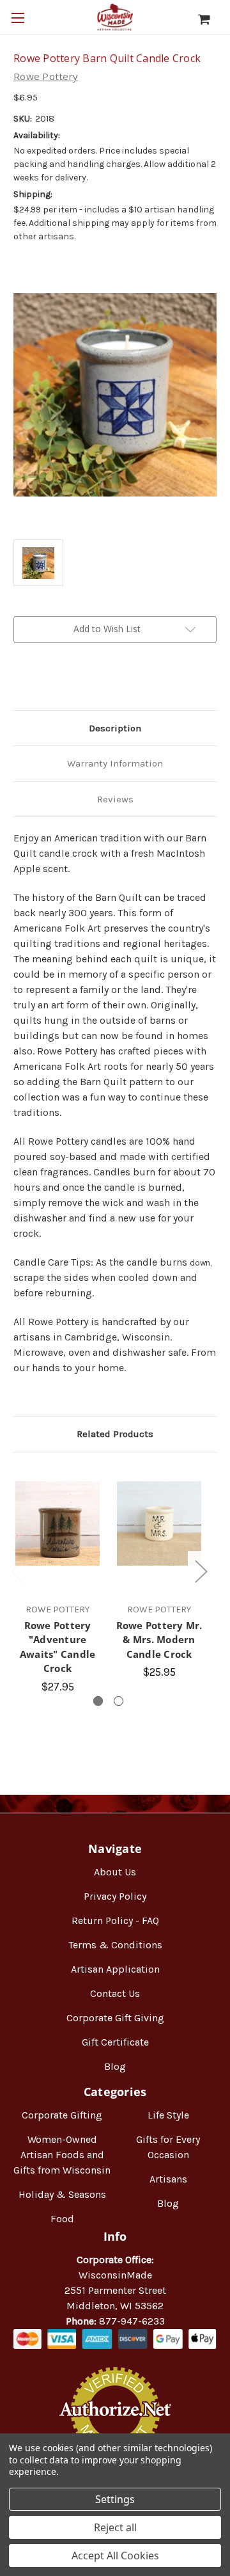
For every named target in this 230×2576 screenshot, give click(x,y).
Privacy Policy (115, 1896)
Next (201, 1571)
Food (62, 2219)
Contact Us (115, 1993)
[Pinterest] (85, 680)
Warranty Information (115, 763)
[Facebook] (20, 680)
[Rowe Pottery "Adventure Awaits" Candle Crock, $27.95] (57, 1523)
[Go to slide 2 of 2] (119, 1701)
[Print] (63, 680)
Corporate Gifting (62, 2115)
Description (115, 728)
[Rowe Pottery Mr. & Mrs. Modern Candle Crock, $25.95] (159, 1523)
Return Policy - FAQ (115, 1920)
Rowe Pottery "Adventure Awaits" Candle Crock (58, 1647)
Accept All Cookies (115, 2556)
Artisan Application (115, 1969)
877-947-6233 (132, 2321)
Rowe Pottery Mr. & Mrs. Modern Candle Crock (159, 1640)
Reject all (115, 2527)
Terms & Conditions (115, 1945)
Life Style (168, 2115)
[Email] (42, 680)
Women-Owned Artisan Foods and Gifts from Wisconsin (62, 2155)
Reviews (115, 799)
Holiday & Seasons (62, 2194)
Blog (115, 2066)
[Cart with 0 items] (211, 19)
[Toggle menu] (18, 18)
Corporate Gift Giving (115, 2018)
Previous (17, 1571)
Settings (115, 2499)
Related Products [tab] (115, 1434)
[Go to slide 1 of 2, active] (98, 1701)
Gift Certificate (115, 2042)
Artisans (168, 2179)
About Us (115, 1872)
